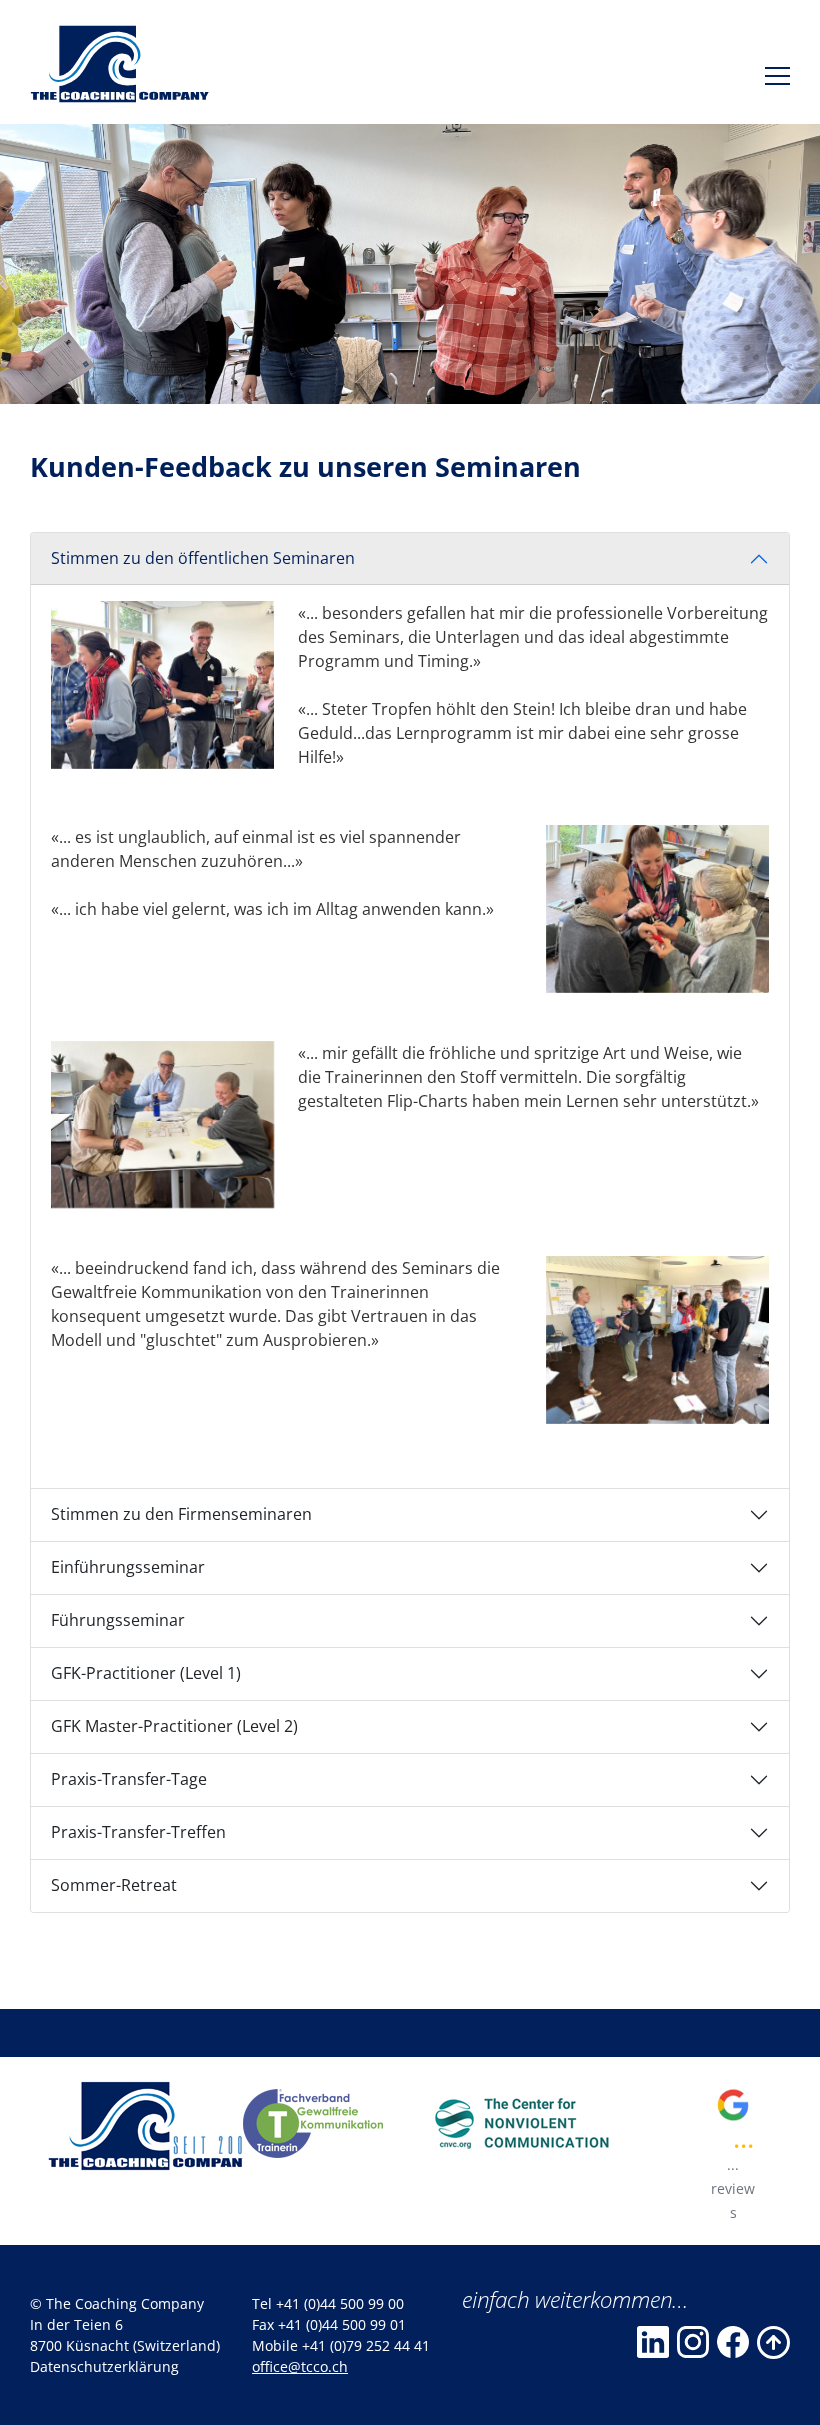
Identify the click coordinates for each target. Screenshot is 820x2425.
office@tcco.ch (300, 2366)
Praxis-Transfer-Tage (129, 1779)
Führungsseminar (118, 1620)
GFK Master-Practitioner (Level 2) (174, 1726)
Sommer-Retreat (114, 1885)
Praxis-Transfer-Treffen (138, 1832)
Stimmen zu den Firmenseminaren (181, 1514)
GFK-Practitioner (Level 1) (146, 1673)
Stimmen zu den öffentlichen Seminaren (203, 558)
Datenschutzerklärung (104, 2366)
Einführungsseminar (128, 1567)
